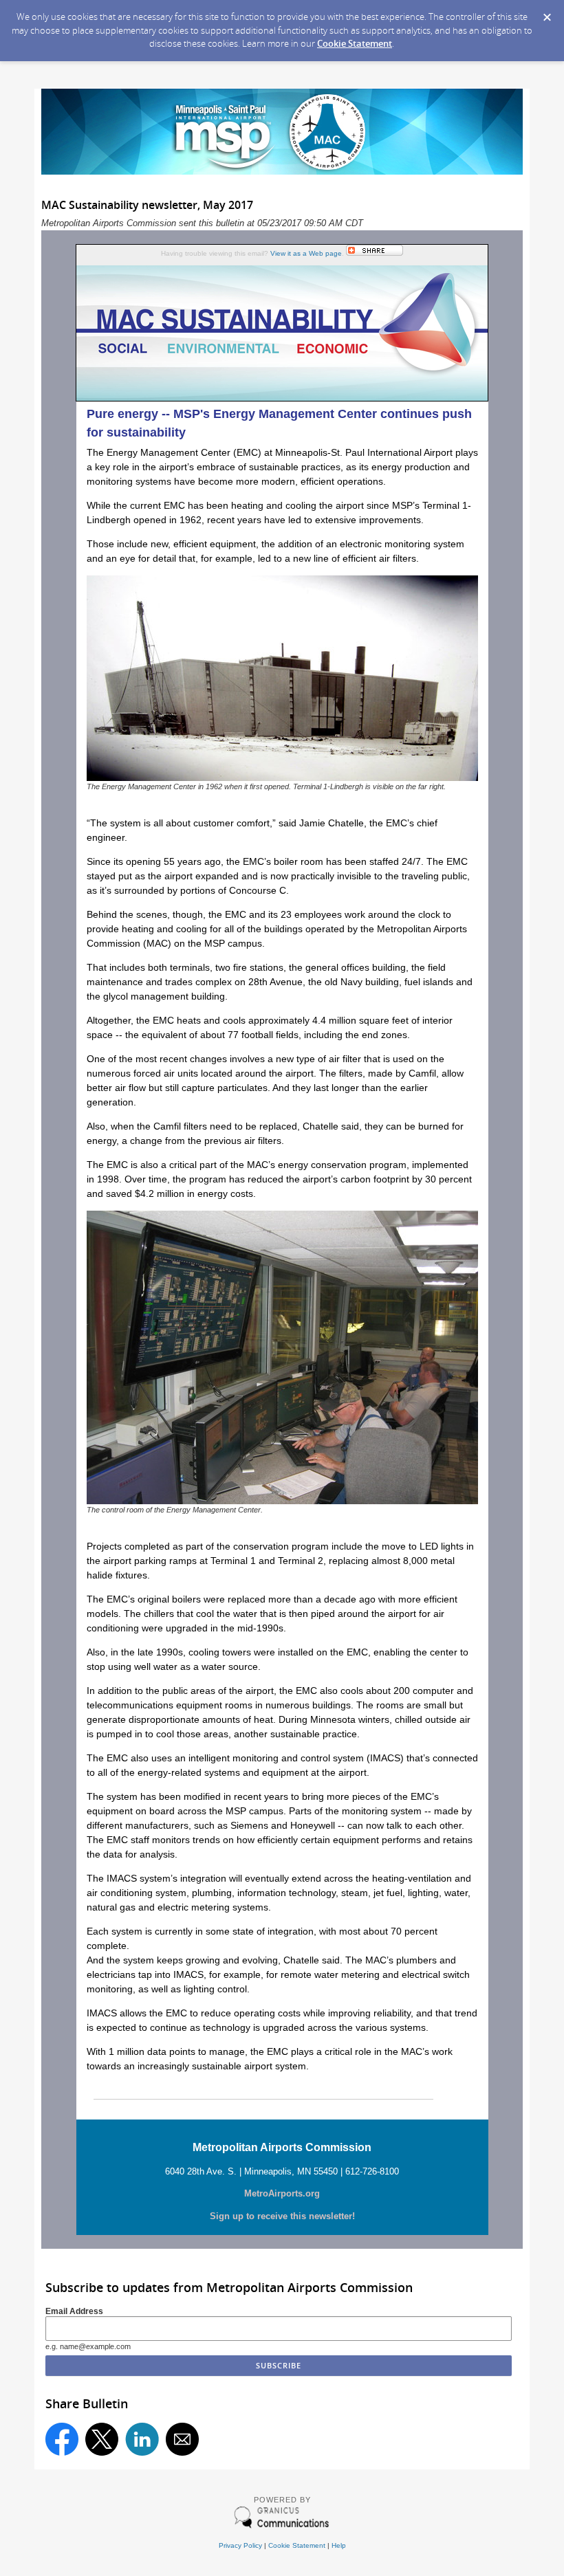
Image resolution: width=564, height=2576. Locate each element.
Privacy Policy (240, 2545)
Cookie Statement (355, 43)
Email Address (74, 2311)
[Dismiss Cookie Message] (547, 13)
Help (339, 2545)
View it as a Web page (306, 253)
